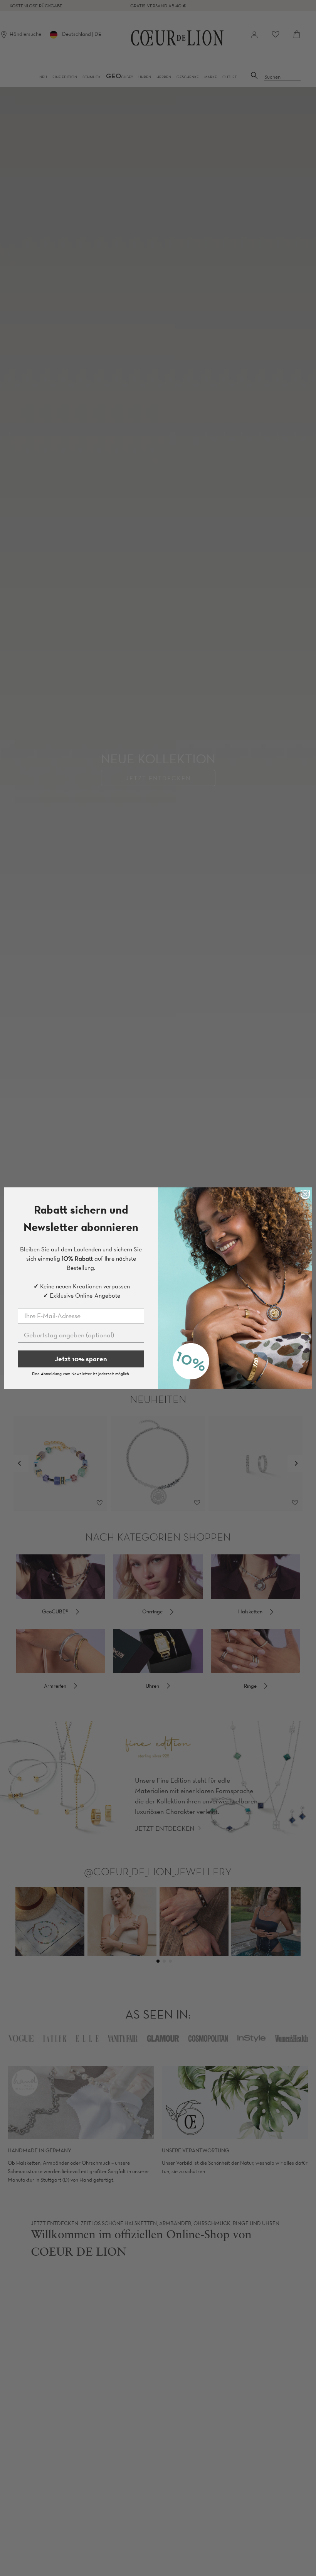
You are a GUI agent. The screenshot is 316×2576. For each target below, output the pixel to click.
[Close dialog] (305, 1194)
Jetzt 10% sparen (81, 1359)
